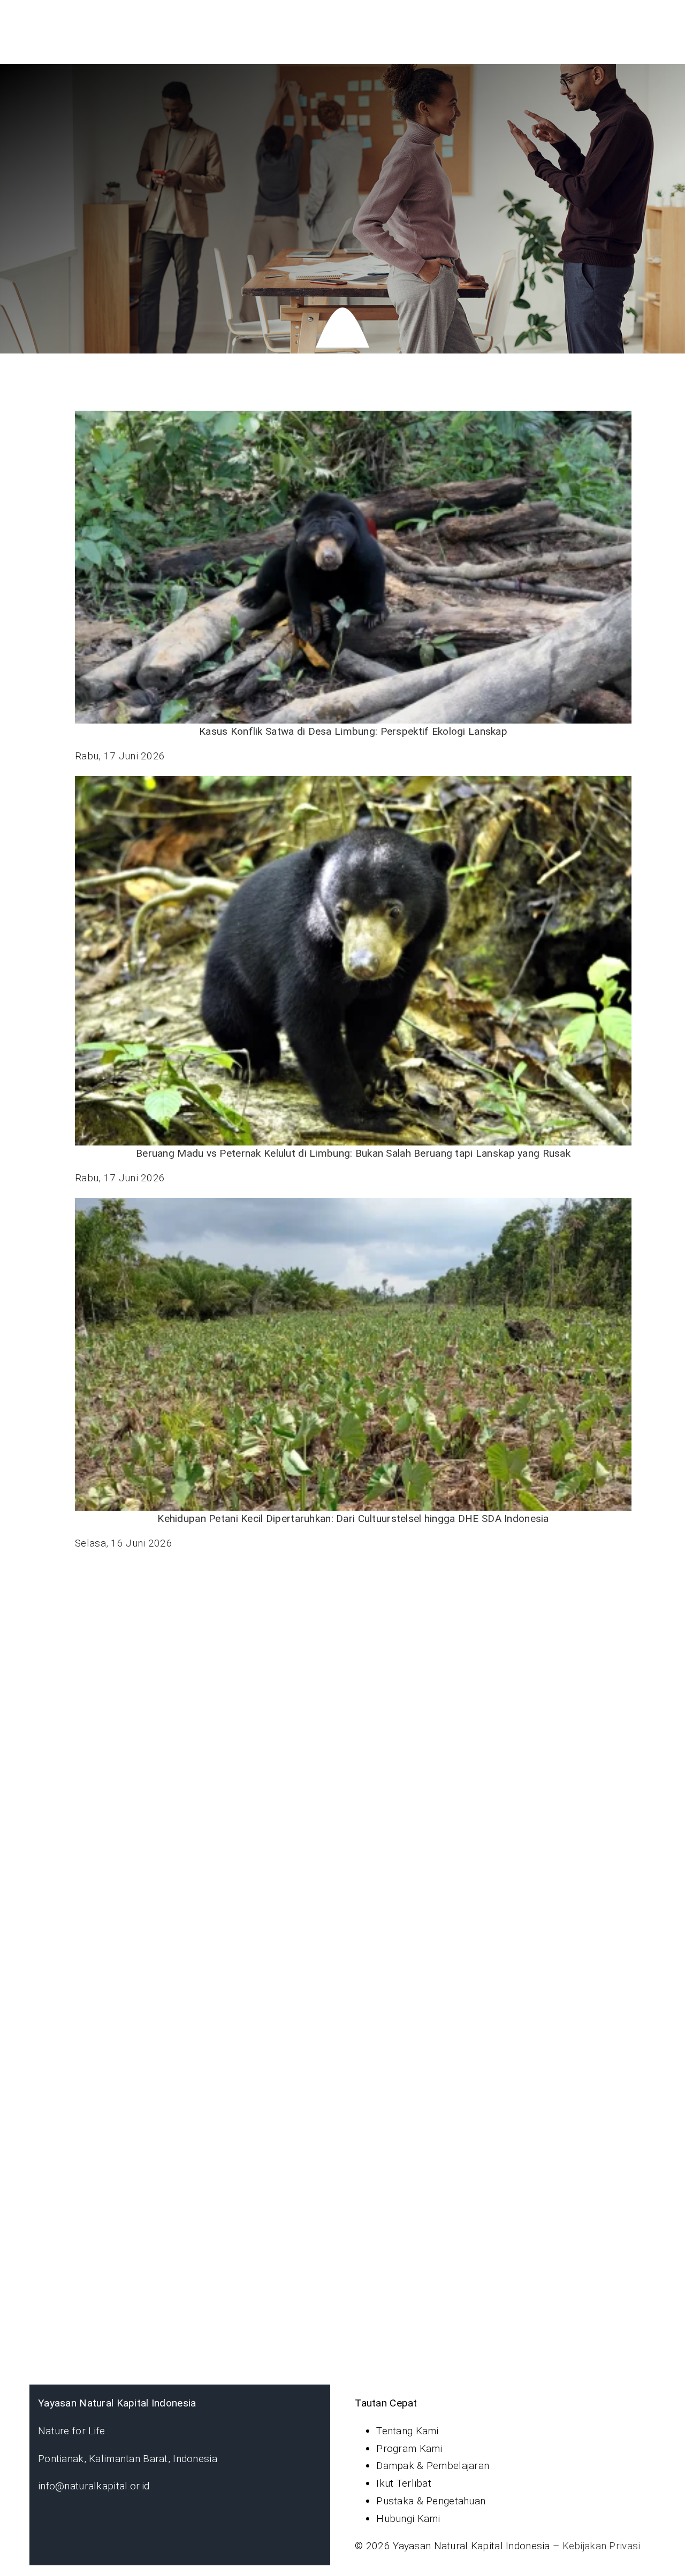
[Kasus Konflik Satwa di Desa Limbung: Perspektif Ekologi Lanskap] (353, 567)
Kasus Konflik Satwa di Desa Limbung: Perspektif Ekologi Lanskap (353, 731)
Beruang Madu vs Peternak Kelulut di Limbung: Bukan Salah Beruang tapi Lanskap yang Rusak (353, 1153)
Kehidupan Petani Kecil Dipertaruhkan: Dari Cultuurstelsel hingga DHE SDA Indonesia (353, 1518)
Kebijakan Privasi (602, 2546)
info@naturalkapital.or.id (94, 2486)
